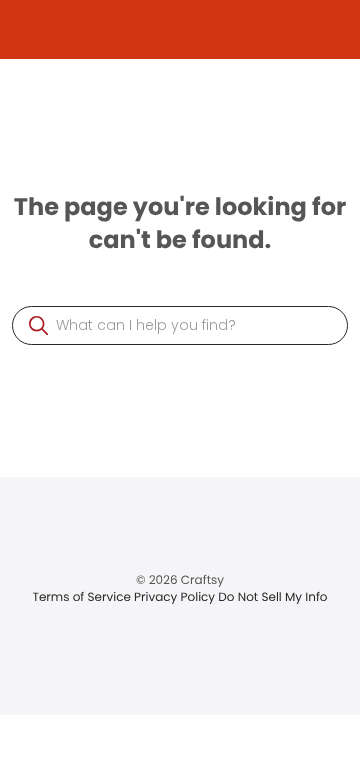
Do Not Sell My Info (272, 597)
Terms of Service (83, 597)
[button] (38, 325)
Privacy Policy (176, 597)
